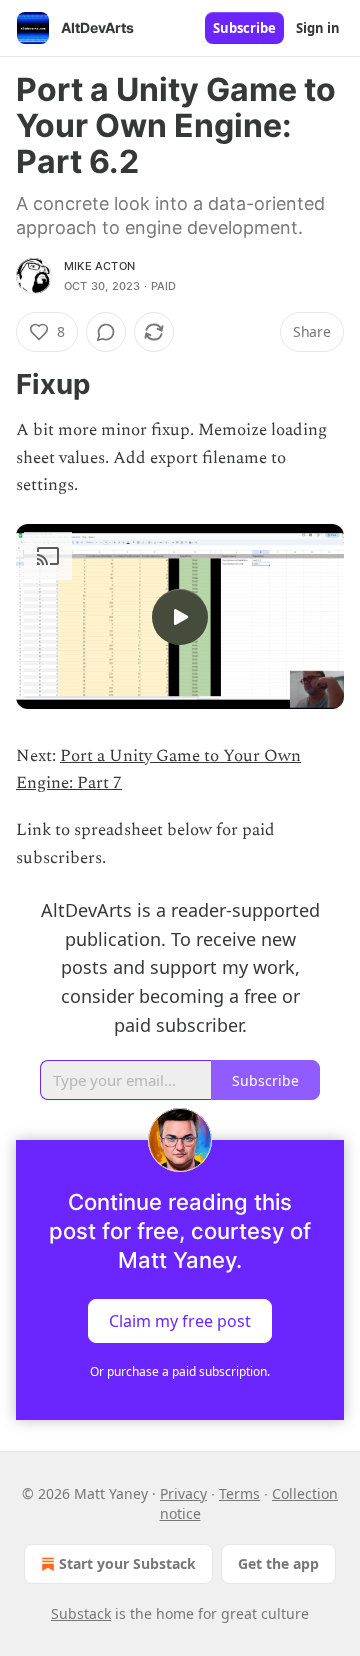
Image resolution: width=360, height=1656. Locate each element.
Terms (239, 1493)
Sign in (318, 28)
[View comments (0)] (106, 332)
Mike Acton (99, 266)
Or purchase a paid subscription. (180, 1371)
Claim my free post (180, 1320)
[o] (180, 617)
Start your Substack (127, 1563)
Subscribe (244, 28)
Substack (81, 1613)
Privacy (183, 1493)
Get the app (278, 1563)
